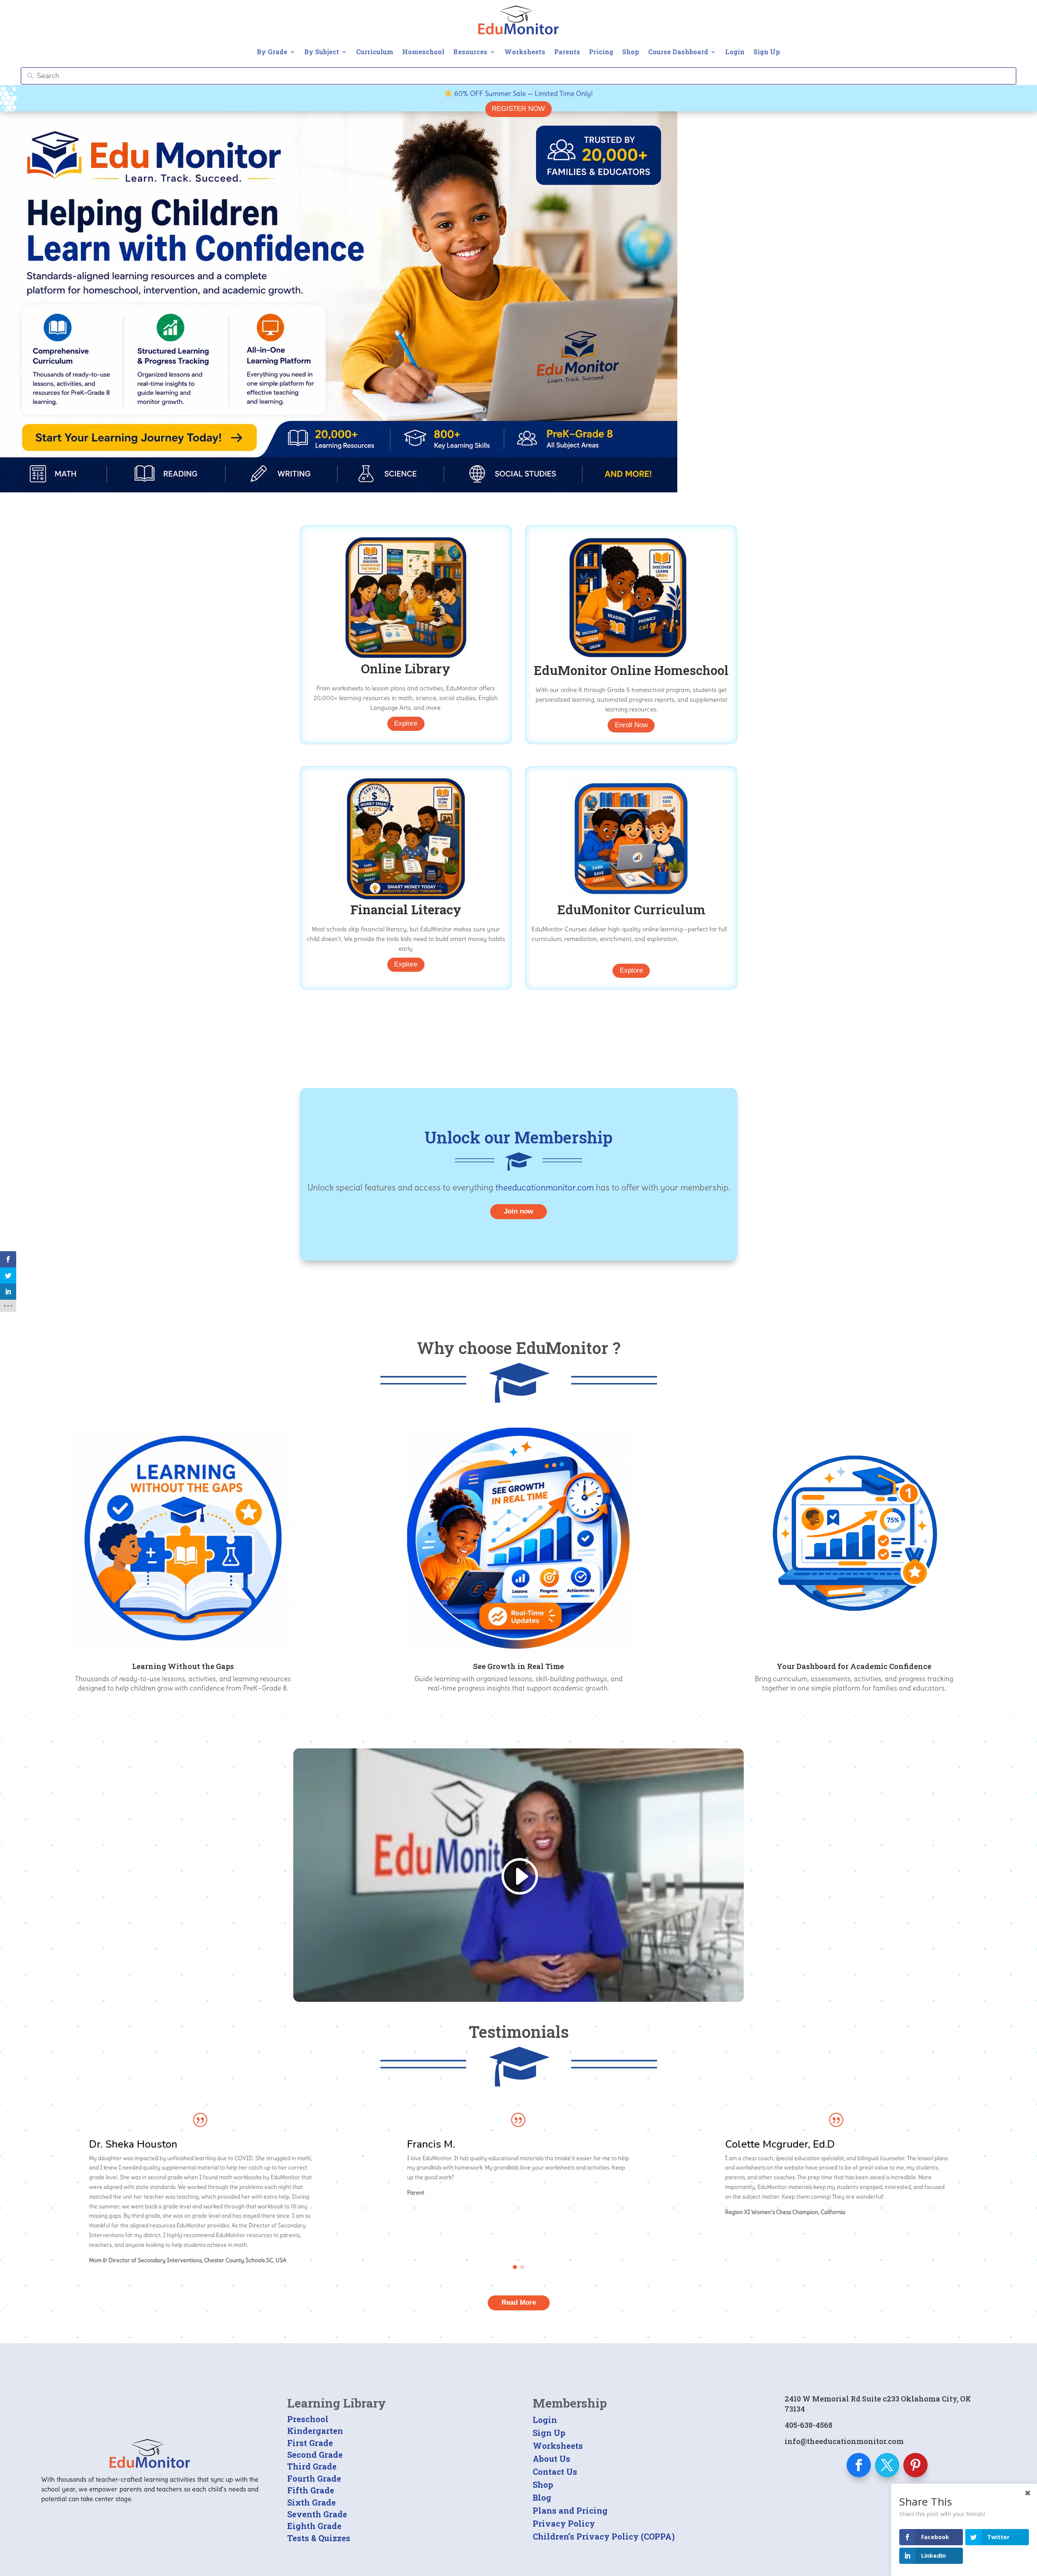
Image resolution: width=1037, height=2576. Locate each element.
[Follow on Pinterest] (915, 2465)
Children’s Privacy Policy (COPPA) (604, 2536)
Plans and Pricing (570, 2510)
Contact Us (555, 2472)
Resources (470, 52)
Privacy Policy (564, 2523)
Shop (631, 52)
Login (735, 52)
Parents (567, 52)
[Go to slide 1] (515, 2267)
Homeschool (423, 52)
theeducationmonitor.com (545, 1187)
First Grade (310, 2443)
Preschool (308, 2419)
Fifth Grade (311, 2490)
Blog (542, 2497)
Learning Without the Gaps (183, 1666)
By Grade (272, 52)
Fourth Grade (314, 2478)
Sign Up (767, 52)
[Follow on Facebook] (859, 2465)
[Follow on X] (887, 2465)
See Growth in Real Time (518, 1666)
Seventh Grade (317, 2514)
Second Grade (315, 2455)
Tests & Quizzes (319, 2538)
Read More (519, 2302)
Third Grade (312, 2466)
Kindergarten (315, 2431)
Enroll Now (631, 725)
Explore (406, 723)
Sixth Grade (312, 2502)
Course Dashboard (678, 52)
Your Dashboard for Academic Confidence (854, 1666)
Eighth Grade (314, 2526)
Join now (518, 1211)
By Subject (322, 52)
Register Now (518, 109)
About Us (552, 2459)
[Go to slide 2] (522, 2267)
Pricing (601, 52)
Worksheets (525, 52)
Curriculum (375, 52)
